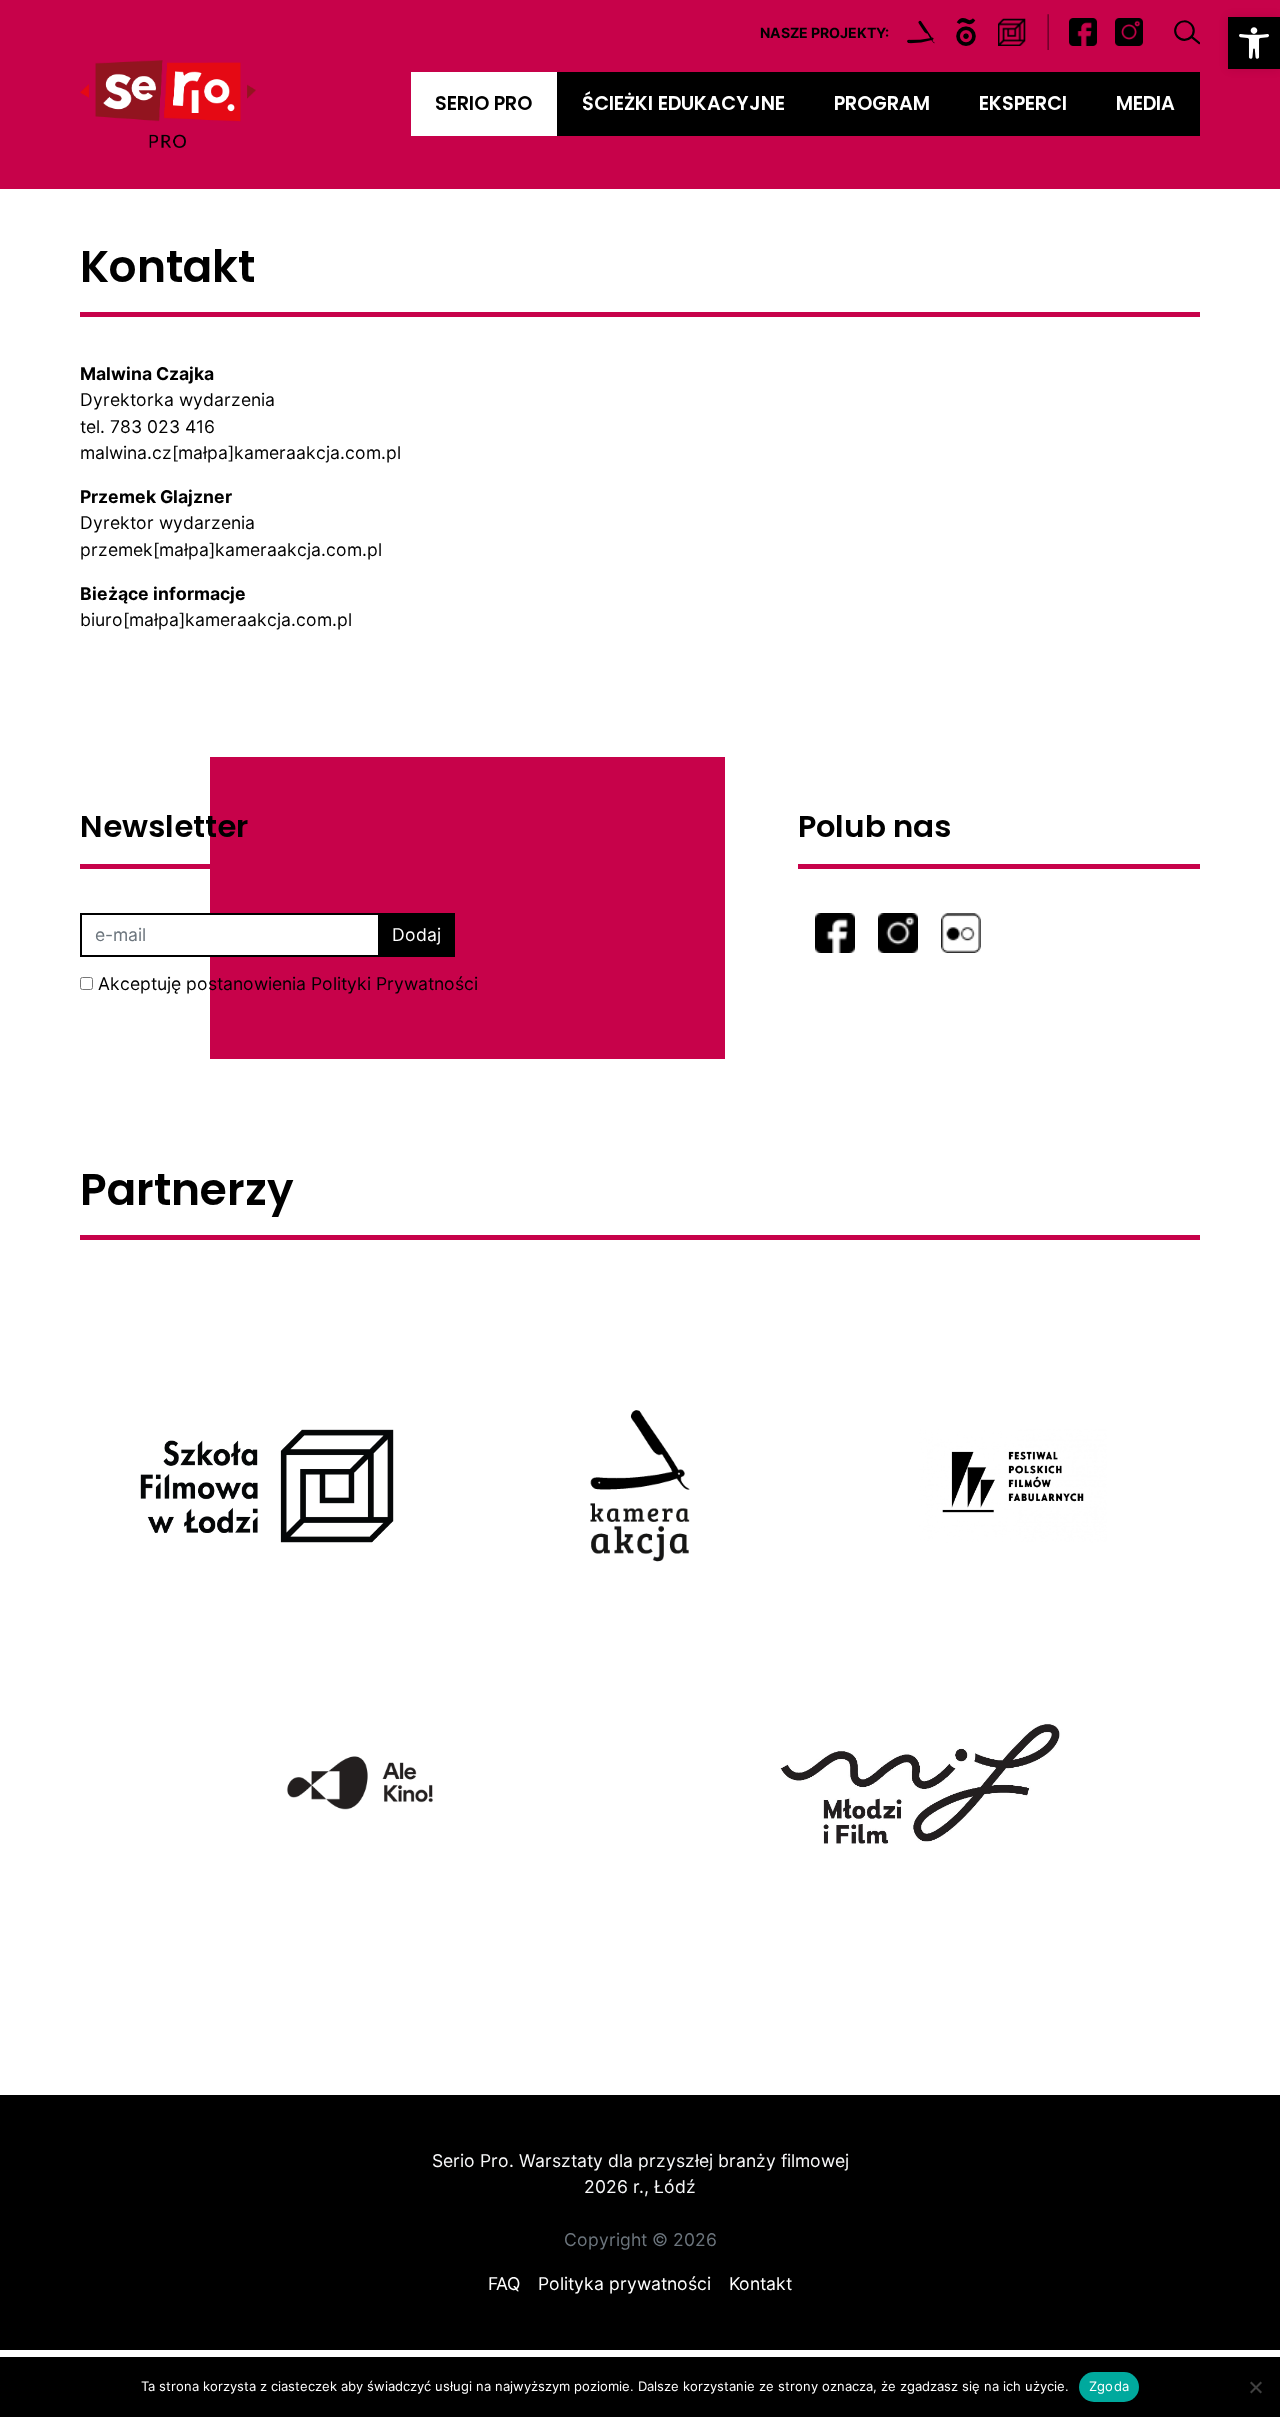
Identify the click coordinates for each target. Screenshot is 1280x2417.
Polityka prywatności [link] (624, 2283)
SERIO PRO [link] (483, 103)
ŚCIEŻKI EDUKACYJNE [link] (683, 103)
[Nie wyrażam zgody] (1255, 2387)
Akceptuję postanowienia (288, 983)
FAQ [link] (504, 2283)
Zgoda (1109, 2386)
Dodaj (416, 934)
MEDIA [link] (1145, 103)
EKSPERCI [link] (1023, 103)
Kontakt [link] (760, 2283)
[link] (1254, 43)
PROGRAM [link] (882, 103)
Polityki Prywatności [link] (394, 983)
